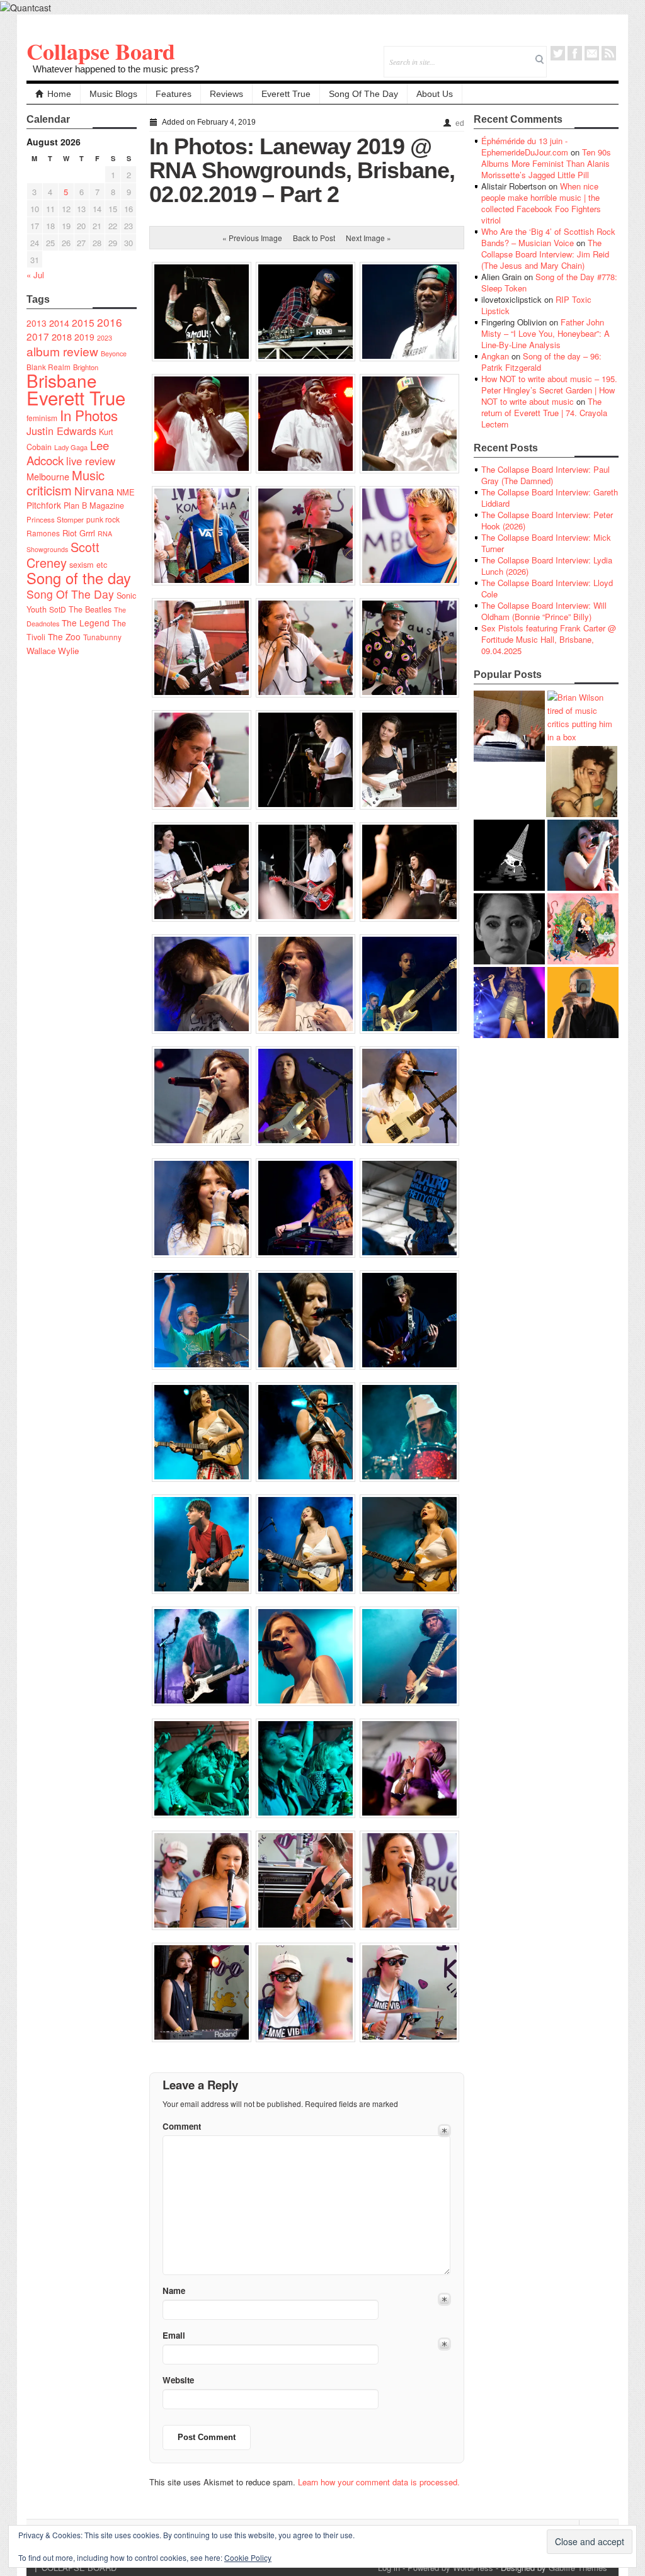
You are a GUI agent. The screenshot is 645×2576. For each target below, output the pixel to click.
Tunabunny (102, 637)
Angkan (495, 356)
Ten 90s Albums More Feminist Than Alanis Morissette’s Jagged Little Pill (546, 163)
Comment (182, 2126)
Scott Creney (63, 555)
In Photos (89, 415)
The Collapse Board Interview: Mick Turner (546, 543)
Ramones (43, 533)
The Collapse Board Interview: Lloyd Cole (547, 588)
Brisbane (62, 380)
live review (91, 461)
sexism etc (88, 565)
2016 (110, 322)
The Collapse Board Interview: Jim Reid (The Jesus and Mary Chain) (545, 254)
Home (59, 94)
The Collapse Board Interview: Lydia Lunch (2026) (547, 566)
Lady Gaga (71, 447)
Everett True (286, 94)
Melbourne (48, 476)
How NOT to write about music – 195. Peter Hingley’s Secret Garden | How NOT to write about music (549, 390)
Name (174, 2291)
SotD (58, 609)
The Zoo (64, 636)
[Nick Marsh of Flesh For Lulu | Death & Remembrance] (582, 782)
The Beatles (90, 609)
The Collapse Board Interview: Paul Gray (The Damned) (545, 475)
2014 (59, 323)
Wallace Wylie (53, 651)
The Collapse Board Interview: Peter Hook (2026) (547, 520)
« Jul (35, 275)
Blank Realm (49, 367)
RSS (609, 53)
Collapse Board (101, 51)
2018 (62, 336)
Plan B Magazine (94, 506)
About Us (435, 94)
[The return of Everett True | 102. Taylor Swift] (509, 1003)
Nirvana (94, 491)
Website (178, 2380)
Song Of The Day (363, 94)
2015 (83, 322)
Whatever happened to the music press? (116, 69)
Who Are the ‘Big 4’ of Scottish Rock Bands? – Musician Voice (548, 237)
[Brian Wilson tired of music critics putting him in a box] (583, 717)
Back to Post (314, 238)
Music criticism (66, 483)
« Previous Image (252, 238)
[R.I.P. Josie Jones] (509, 929)
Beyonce (114, 353)
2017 (38, 336)
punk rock (103, 519)
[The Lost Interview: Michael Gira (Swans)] (583, 1003)
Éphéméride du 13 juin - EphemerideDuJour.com (525, 146)
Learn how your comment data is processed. (379, 2482)
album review (62, 351)
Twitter (558, 53)
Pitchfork (44, 505)
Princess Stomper (55, 519)
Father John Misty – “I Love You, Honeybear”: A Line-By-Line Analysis (545, 333)
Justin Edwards (61, 431)
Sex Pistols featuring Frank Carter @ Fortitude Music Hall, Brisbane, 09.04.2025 (549, 639)
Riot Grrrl (79, 533)
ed (460, 123)
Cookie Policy (248, 2557)
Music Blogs (113, 94)
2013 (37, 323)
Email (592, 53)
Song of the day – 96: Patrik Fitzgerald (541, 362)
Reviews (226, 94)
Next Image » (368, 238)
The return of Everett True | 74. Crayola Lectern (544, 413)
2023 (105, 338)
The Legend (86, 623)
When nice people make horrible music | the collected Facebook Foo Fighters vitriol (541, 203)
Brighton (86, 367)
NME (126, 492)
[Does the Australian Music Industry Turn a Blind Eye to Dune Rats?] (509, 855)
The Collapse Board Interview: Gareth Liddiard (550, 498)
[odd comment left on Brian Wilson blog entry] (509, 726)
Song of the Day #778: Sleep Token (549, 282)
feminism (42, 418)
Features (174, 94)
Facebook (575, 53)
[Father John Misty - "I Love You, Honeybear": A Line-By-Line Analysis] (583, 929)
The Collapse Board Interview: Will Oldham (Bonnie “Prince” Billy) (544, 611)
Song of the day (79, 578)
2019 (84, 337)
